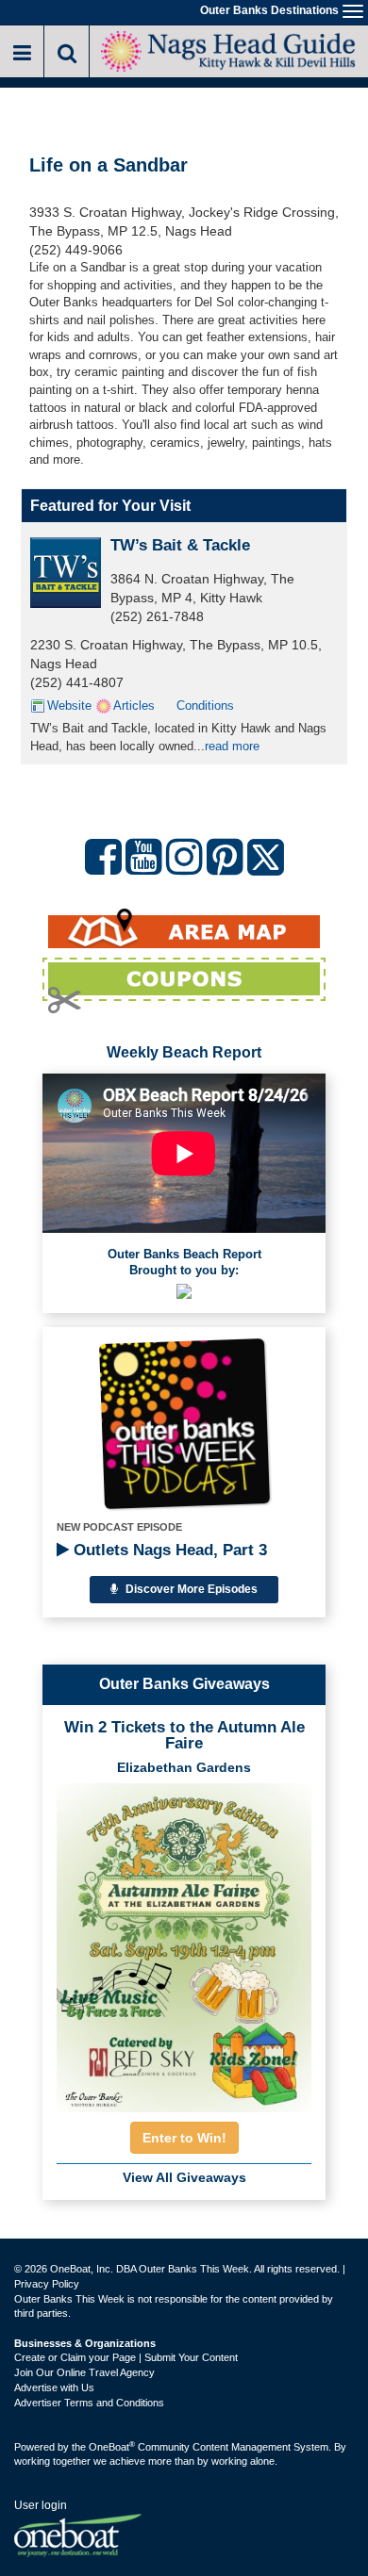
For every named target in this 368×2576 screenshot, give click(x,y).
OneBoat (112, 2447)
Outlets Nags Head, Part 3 (168, 1550)
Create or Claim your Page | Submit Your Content (126, 2357)
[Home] (229, 49)
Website (69, 706)
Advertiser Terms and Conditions (89, 2403)
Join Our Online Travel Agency (84, 2372)
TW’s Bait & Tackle (180, 545)
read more (232, 746)
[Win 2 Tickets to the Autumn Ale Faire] (184, 1942)
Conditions (205, 706)
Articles (134, 706)
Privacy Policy (47, 2284)
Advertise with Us (54, 2387)
